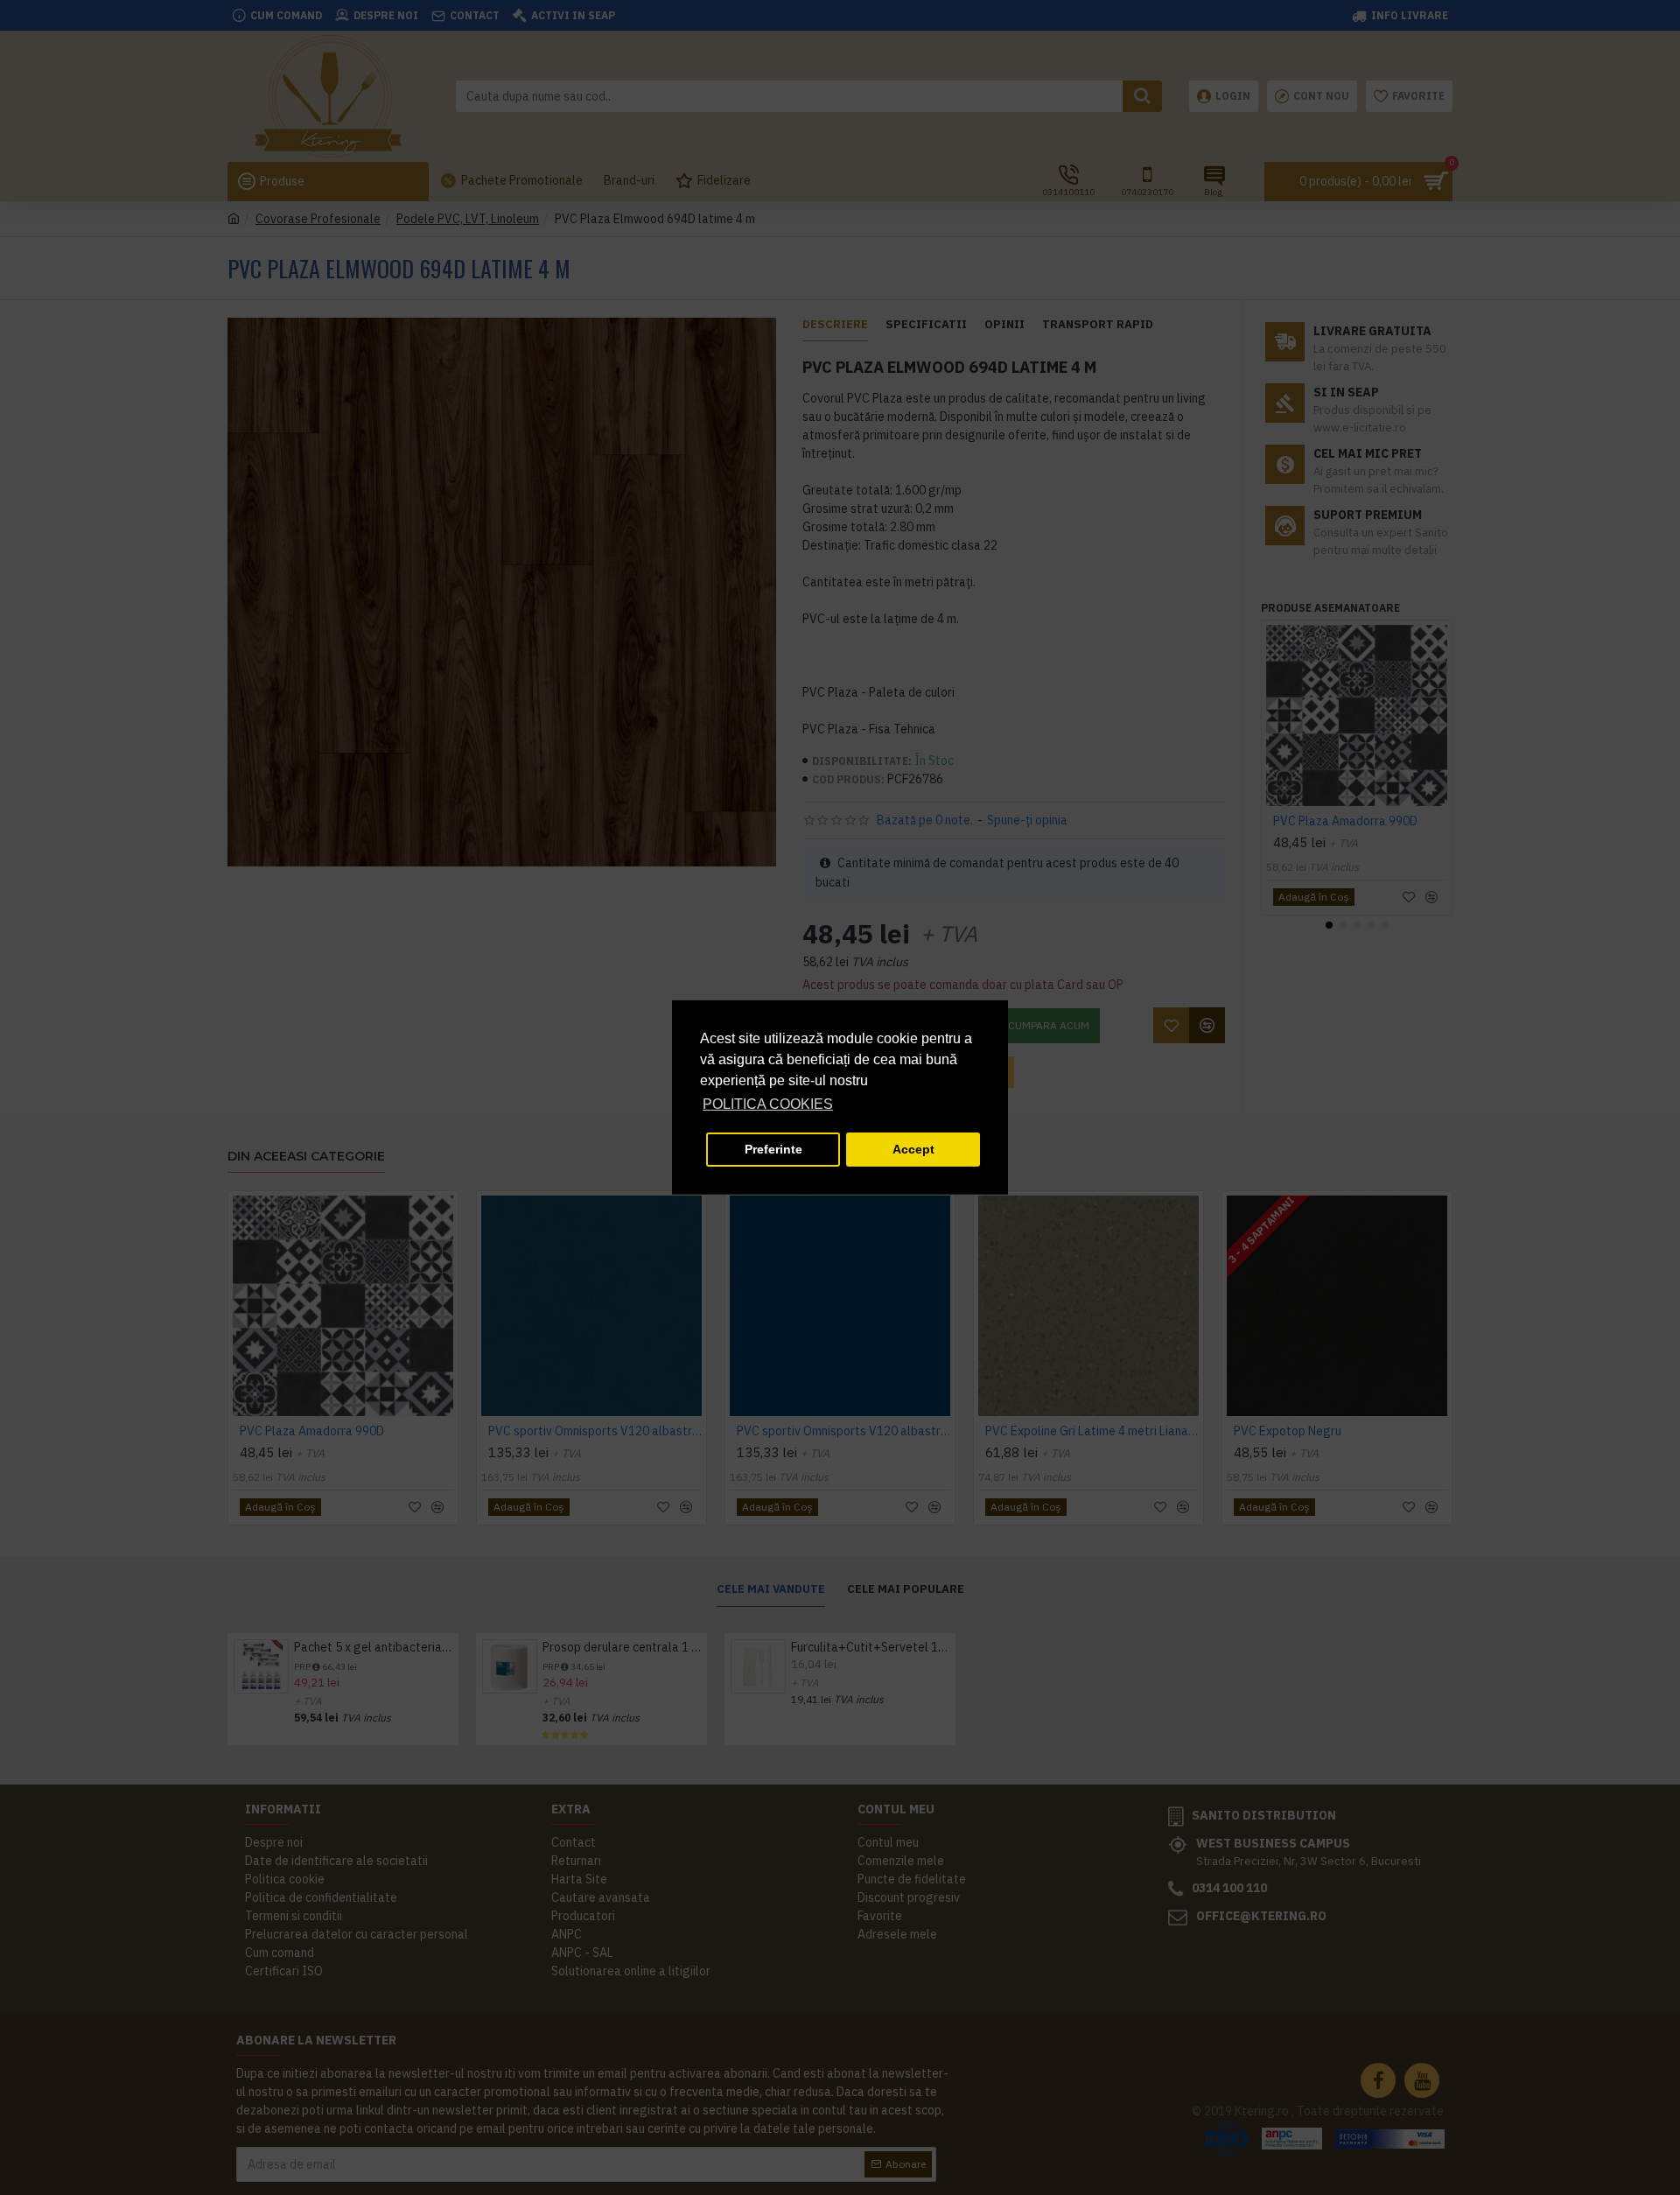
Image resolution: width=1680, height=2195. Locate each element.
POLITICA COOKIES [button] (768, 1104)
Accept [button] (913, 1149)
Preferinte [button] (773, 1149)
